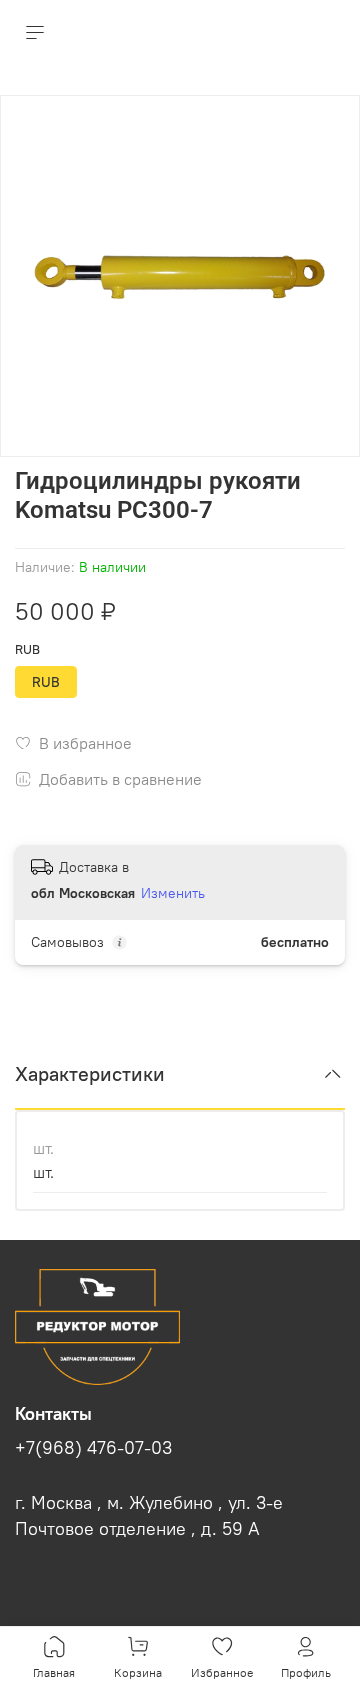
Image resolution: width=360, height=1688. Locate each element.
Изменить (173, 893)
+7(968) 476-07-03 (93, 1448)
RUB (27, 649)
